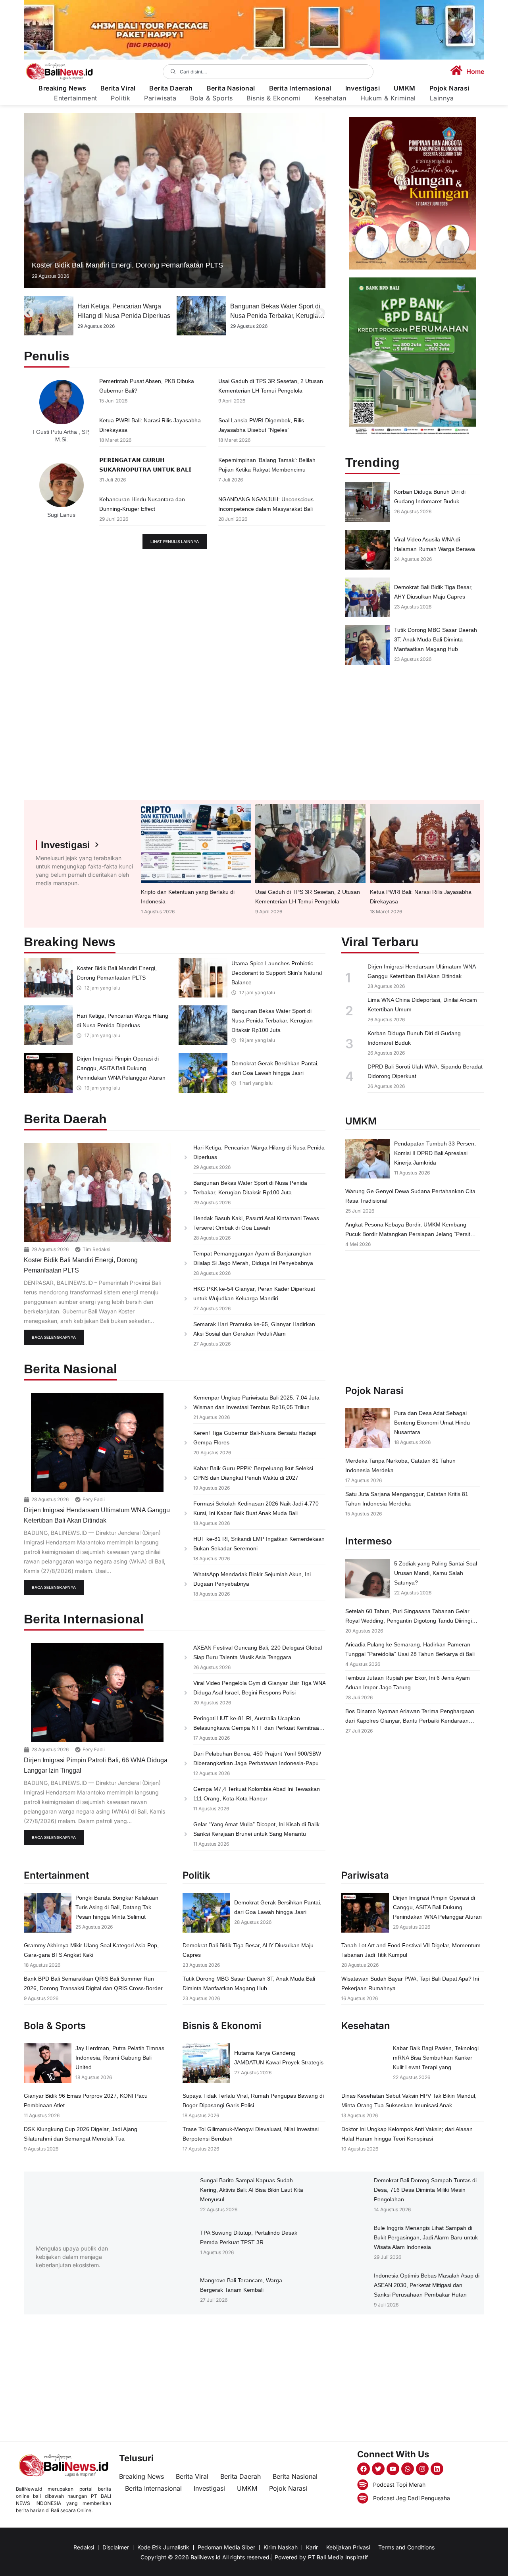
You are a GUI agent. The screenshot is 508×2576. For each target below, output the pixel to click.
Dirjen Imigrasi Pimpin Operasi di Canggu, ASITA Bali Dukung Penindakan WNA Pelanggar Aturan (121, 1068)
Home (475, 71)
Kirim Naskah (281, 2547)
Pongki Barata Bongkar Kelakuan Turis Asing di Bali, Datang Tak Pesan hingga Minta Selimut (117, 1907)
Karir (312, 2547)
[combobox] (268, 72)
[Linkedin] (437, 2469)
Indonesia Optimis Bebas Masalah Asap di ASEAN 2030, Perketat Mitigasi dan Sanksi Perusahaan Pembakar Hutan (427, 2285)
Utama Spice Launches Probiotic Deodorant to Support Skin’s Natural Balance (277, 973)
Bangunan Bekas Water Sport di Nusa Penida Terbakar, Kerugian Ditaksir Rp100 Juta (123, 316)
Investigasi (363, 88)
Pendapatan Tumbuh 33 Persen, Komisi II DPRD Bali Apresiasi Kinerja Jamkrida (435, 1153)
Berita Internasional (300, 88)
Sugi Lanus (61, 515)
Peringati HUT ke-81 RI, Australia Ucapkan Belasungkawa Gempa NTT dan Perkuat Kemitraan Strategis (258, 1728)
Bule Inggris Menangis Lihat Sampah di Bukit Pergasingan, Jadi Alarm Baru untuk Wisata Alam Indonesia (426, 2237)
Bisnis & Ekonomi (273, 98)
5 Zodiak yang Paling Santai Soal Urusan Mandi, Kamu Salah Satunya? (436, 1573)
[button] (29, 313)
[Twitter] (378, 2469)
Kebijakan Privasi (348, 2547)
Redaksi (84, 2547)
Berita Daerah (171, 88)
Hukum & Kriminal (388, 98)
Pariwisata (160, 98)
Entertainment (75, 98)
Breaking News (62, 88)
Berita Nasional (231, 88)
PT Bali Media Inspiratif (338, 2557)
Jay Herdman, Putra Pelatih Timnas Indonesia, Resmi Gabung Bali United (120, 2058)
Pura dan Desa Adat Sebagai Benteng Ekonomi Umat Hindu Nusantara (432, 1423)
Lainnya (442, 98)
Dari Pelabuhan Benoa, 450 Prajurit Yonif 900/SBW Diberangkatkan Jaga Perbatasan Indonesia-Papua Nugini (258, 1763)
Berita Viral (118, 88)
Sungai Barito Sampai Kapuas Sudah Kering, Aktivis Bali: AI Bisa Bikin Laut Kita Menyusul (252, 2190)
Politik (120, 98)
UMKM (405, 88)
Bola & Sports (211, 98)
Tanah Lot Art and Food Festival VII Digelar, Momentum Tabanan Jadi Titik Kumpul (275, 316)
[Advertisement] (413, 732)
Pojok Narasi (449, 88)
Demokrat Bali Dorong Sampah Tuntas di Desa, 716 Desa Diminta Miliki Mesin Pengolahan (425, 2190)
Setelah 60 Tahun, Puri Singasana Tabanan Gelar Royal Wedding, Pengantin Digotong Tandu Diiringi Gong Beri (409, 1621)
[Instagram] (422, 2469)
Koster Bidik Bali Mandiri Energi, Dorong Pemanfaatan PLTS (127, 265)
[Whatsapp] (408, 2469)
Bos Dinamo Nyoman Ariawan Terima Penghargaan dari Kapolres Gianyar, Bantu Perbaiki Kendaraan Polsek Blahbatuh (410, 1721)
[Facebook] (364, 2469)
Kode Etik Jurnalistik (163, 2547)
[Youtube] (393, 2469)
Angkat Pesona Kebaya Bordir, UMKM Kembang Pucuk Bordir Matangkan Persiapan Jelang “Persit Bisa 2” (408, 1234)
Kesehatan (330, 98)
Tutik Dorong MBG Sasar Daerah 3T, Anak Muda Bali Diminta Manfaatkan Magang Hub (436, 639)
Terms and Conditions (406, 2547)
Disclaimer (116, 2547)
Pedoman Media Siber (226, 2547)
